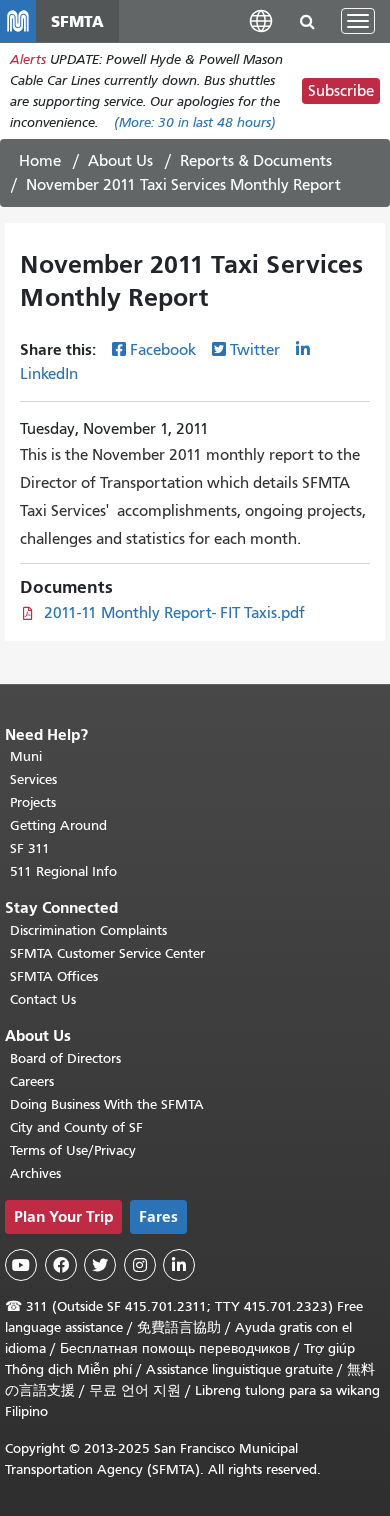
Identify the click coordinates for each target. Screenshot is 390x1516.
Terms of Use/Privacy (73, 1150)
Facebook (163, 350)
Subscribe (341, 91)
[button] (261, 20)
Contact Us (43, 999)
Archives (35, 1173)
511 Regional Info (63, 871)
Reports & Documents (256, 161)
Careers (32, 1081)
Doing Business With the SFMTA (107, 1104)
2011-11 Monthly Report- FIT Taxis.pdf (174, 613)
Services (33, 779)
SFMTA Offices (54, 976)
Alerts (28, 59)
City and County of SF (76, 1127)
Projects (33, 802)
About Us (120, 161)
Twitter (255, 350)
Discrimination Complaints (88, 930)
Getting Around (58, 825)
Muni (26, 756)
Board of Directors (65, 1058)
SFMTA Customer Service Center (107, 953)
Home (40, 161)
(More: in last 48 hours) (195, 122)
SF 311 (30, 848)
